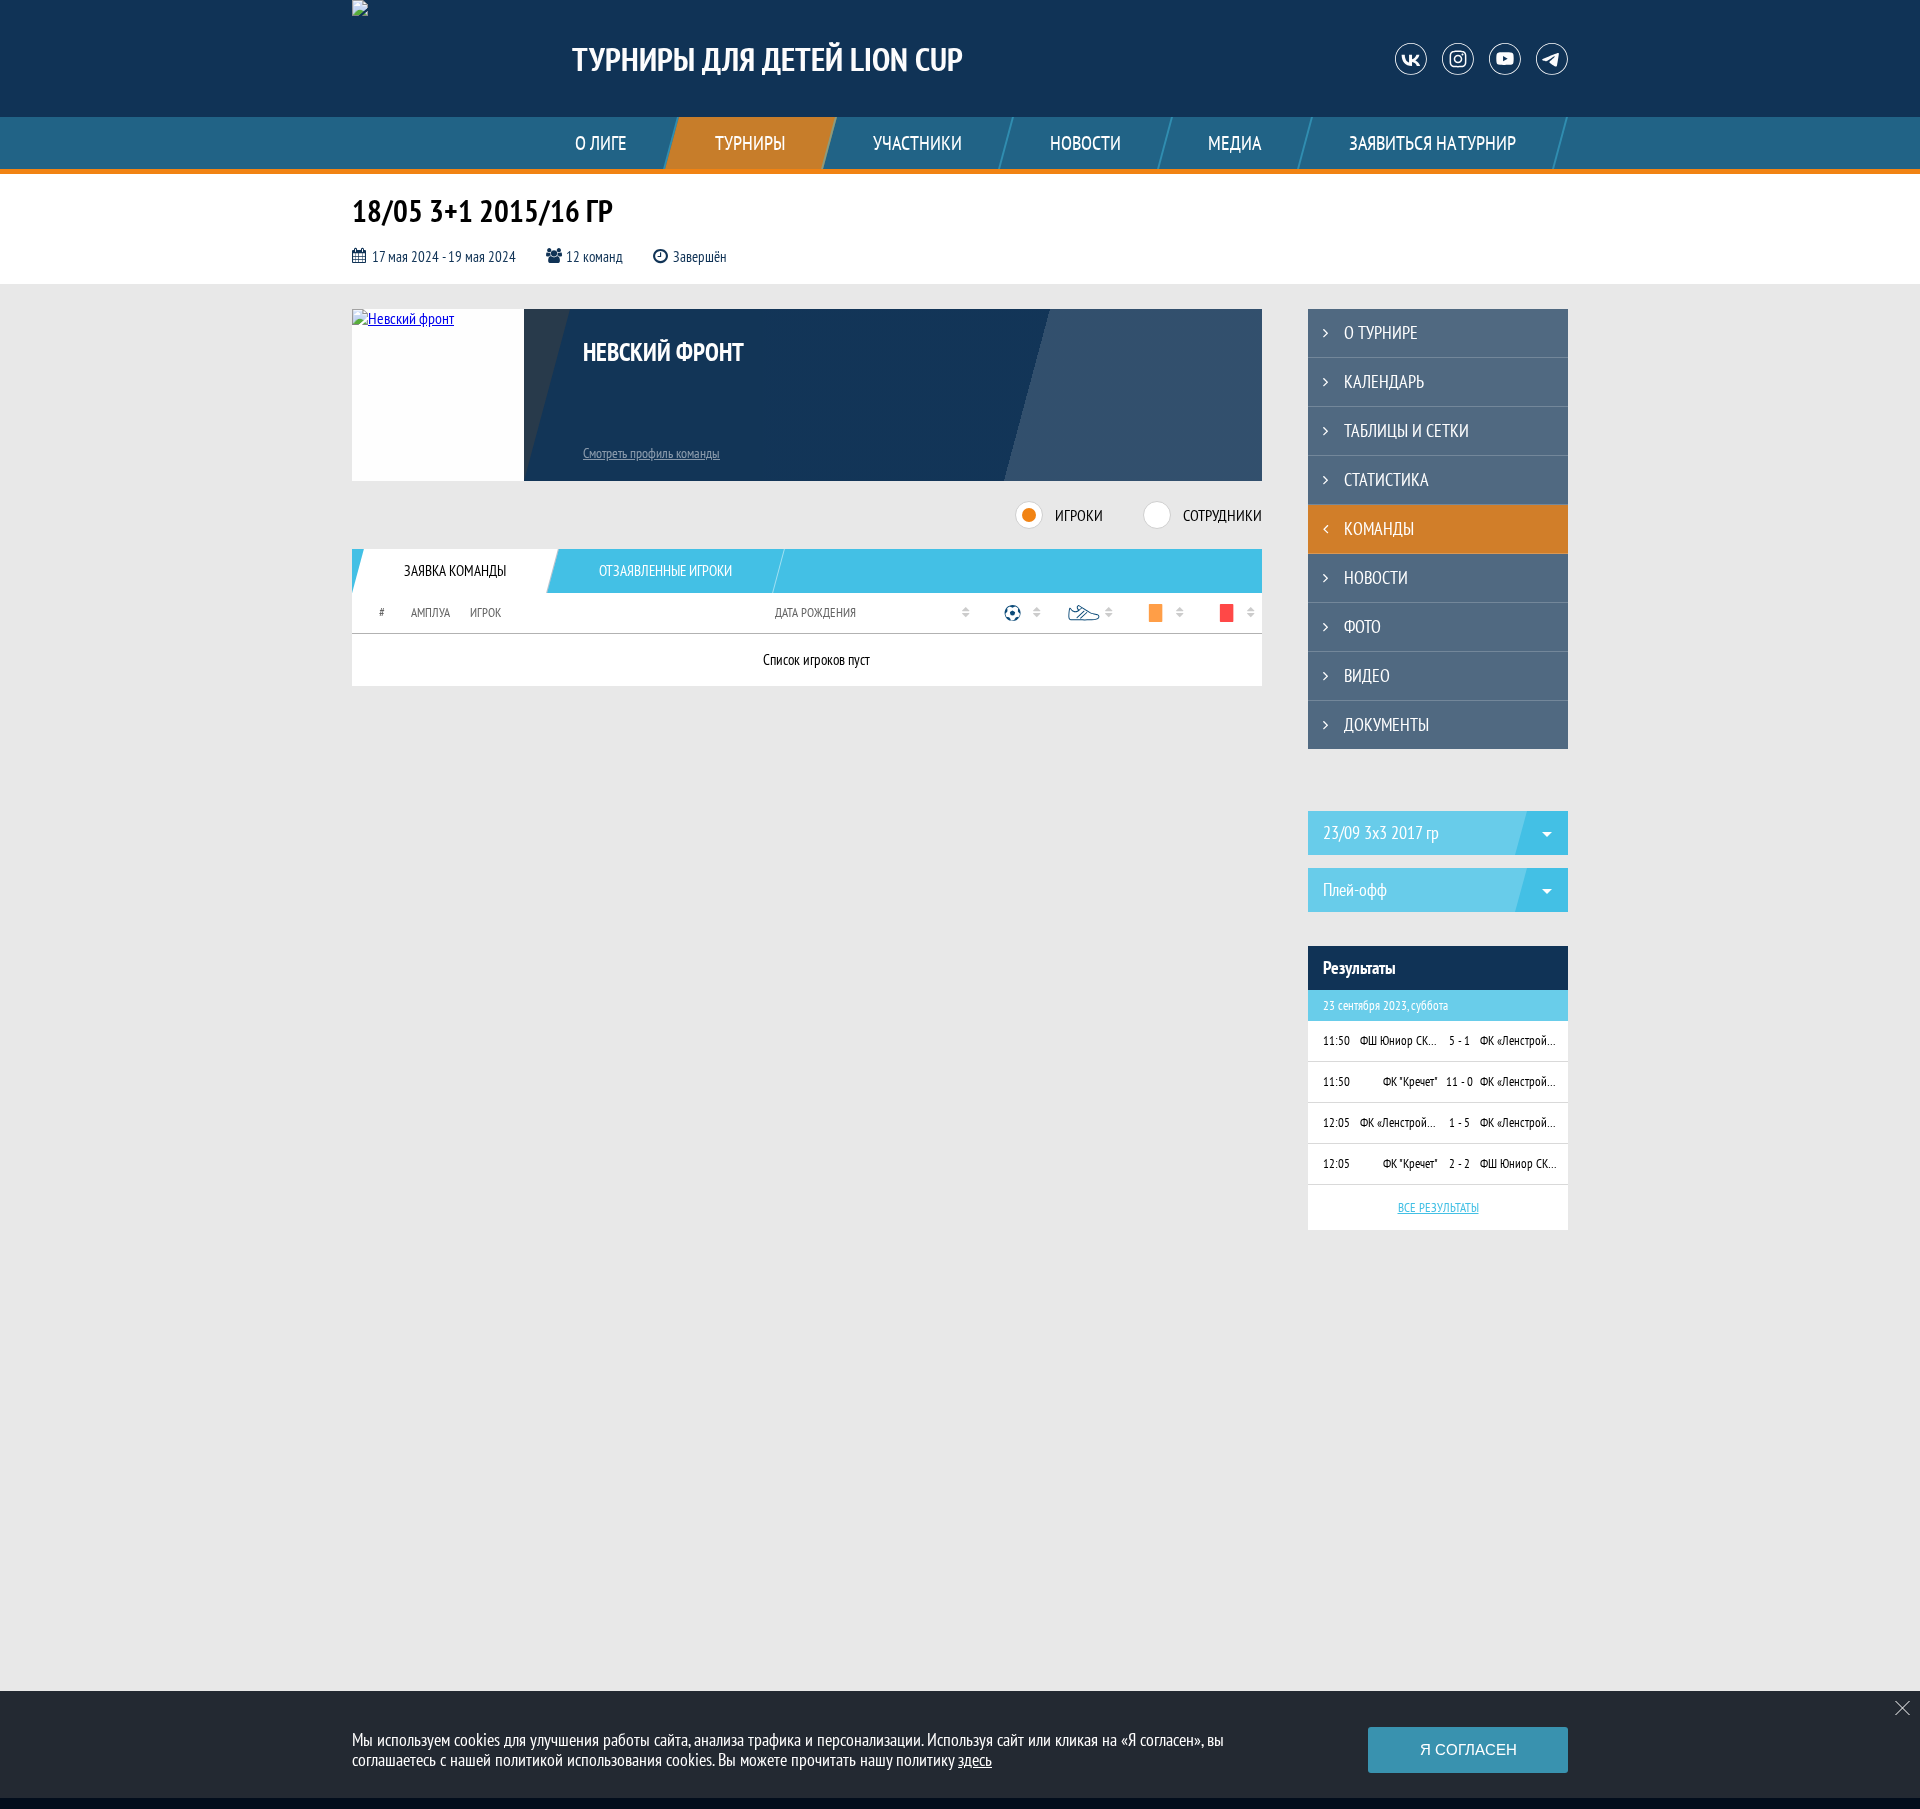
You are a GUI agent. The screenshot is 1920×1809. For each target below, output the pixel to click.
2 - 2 (1459, 1163)
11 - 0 (1459, 1081)
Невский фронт (663, 352)
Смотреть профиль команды (651, 453)
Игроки (1079, 515)
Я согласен (1468, 1749)
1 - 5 (1459, 1122)
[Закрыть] (1903, 1708)
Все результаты (1438, 1207)
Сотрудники (1222, 515)
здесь (975, 1759)
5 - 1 (1459, 1040)
